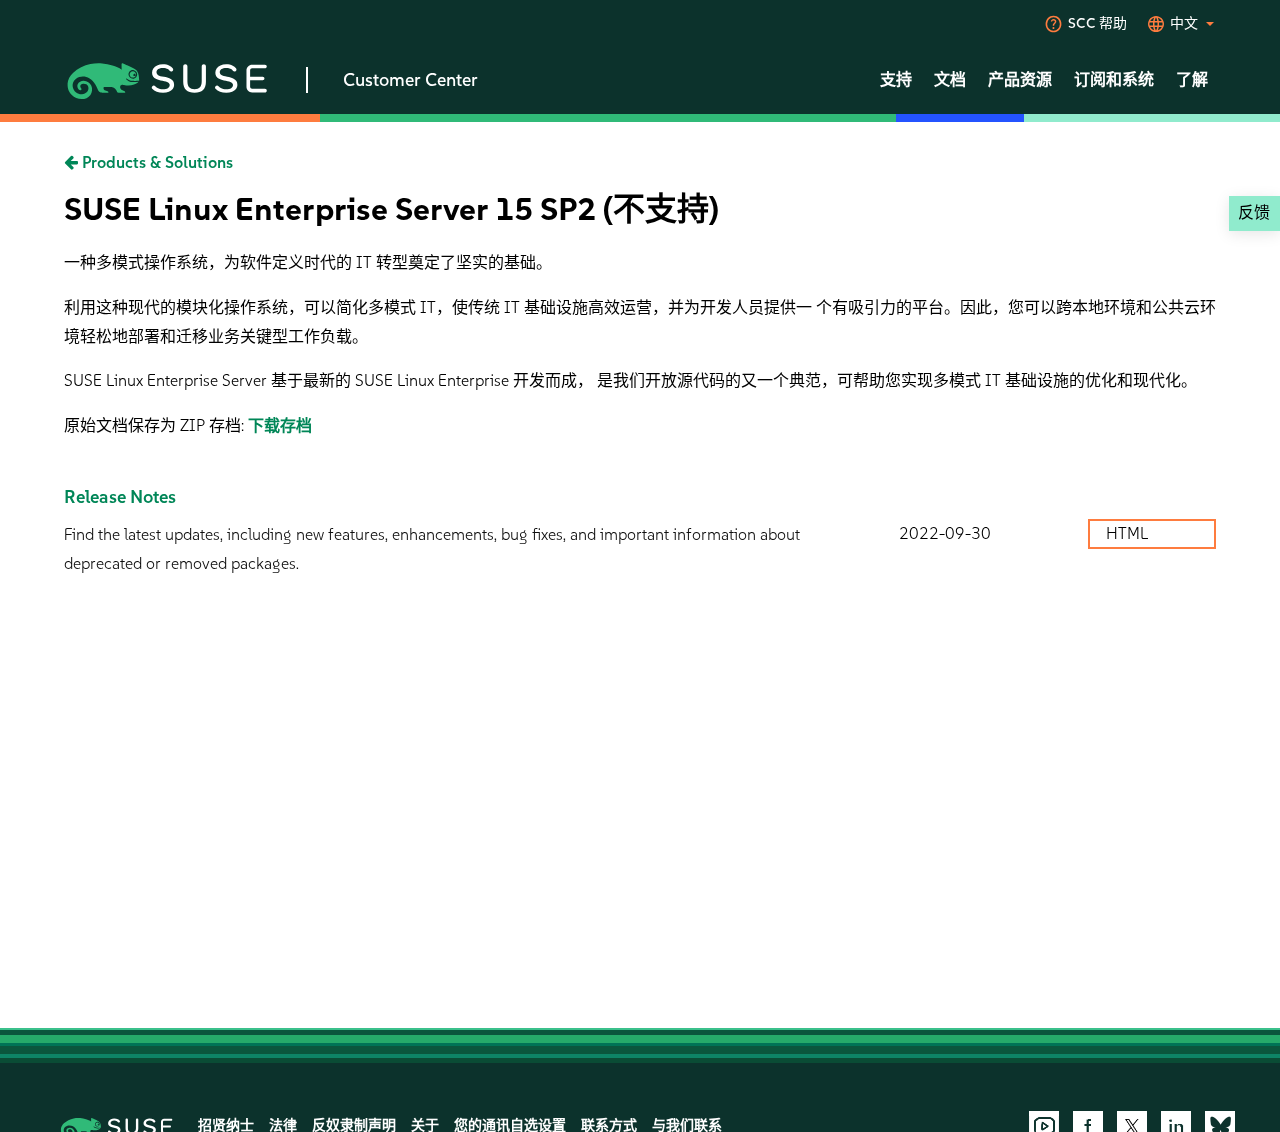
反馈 (1254, 212)
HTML (1129, 533)
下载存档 (280, 425)
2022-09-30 (945, 533)
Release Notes (120, 497)
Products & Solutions (155, 162)
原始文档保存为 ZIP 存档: (156, 425)
